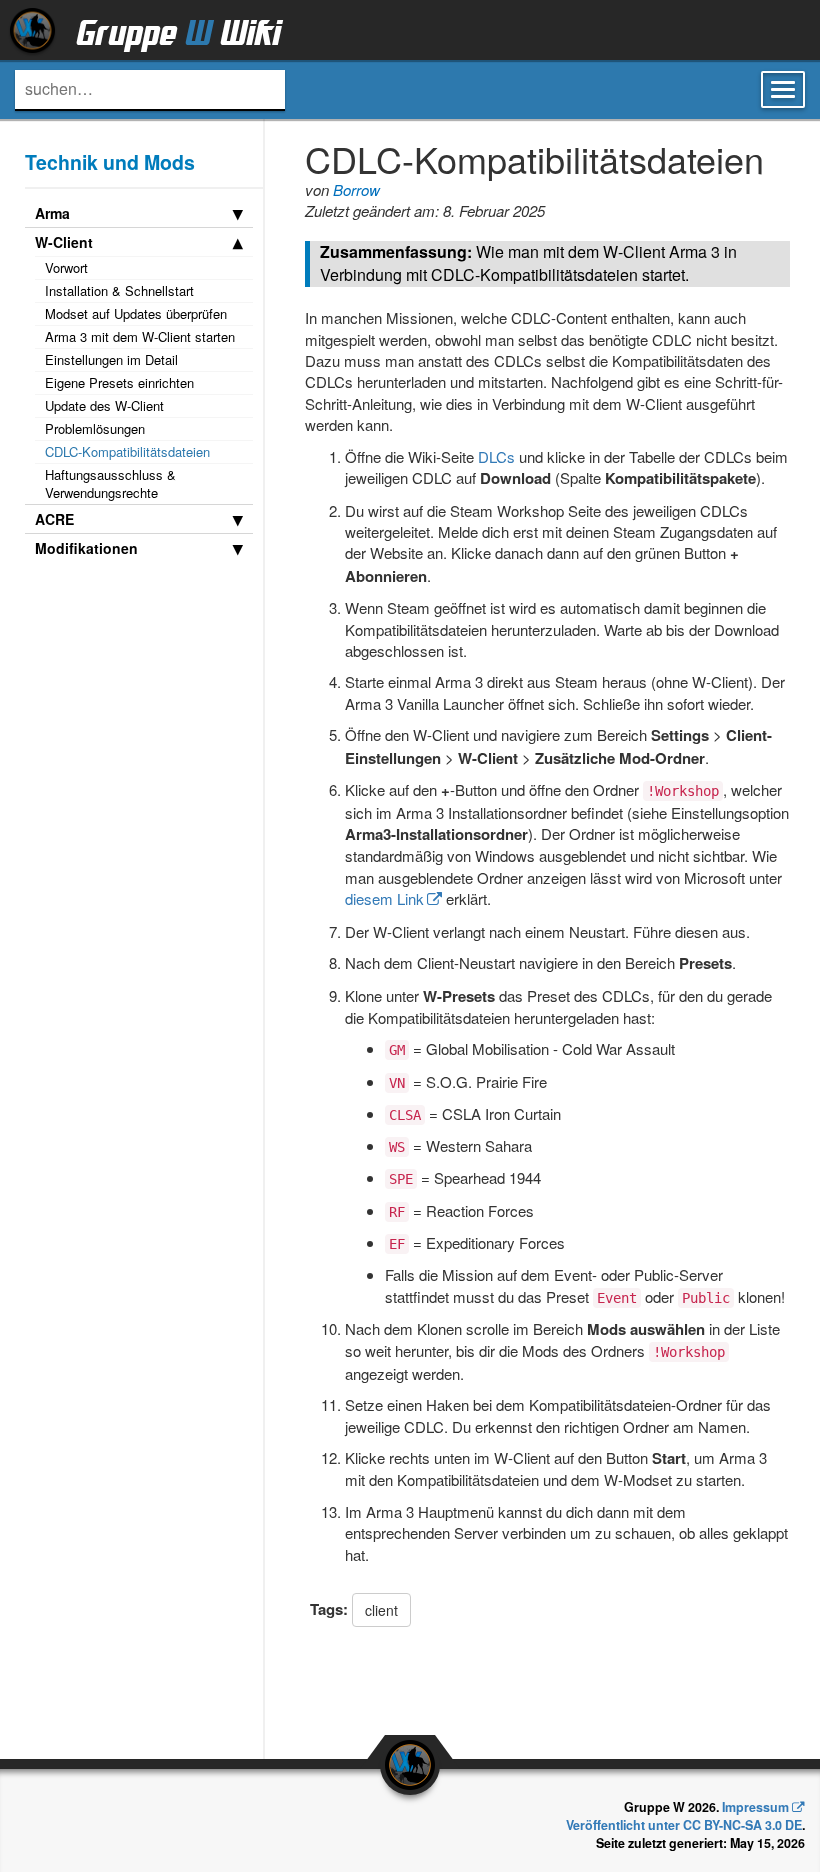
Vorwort (66, 267)
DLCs (496, 456)
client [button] (381, 1610)
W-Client (64, 242)
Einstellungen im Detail (111, 359)
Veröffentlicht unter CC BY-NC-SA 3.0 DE (684, 1825)
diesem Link (384, 898)
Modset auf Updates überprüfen (136, 313)
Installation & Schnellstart (119, 290)
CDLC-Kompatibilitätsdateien (127, 451)
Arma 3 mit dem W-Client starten (140, 336)
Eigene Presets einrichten (119, 382)
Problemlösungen (95, 428)
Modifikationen (86, 548)
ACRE (54, 519)
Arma (52, 213)
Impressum (755, 1807)
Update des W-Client (104, 405)
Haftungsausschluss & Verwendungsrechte (110, 483)
